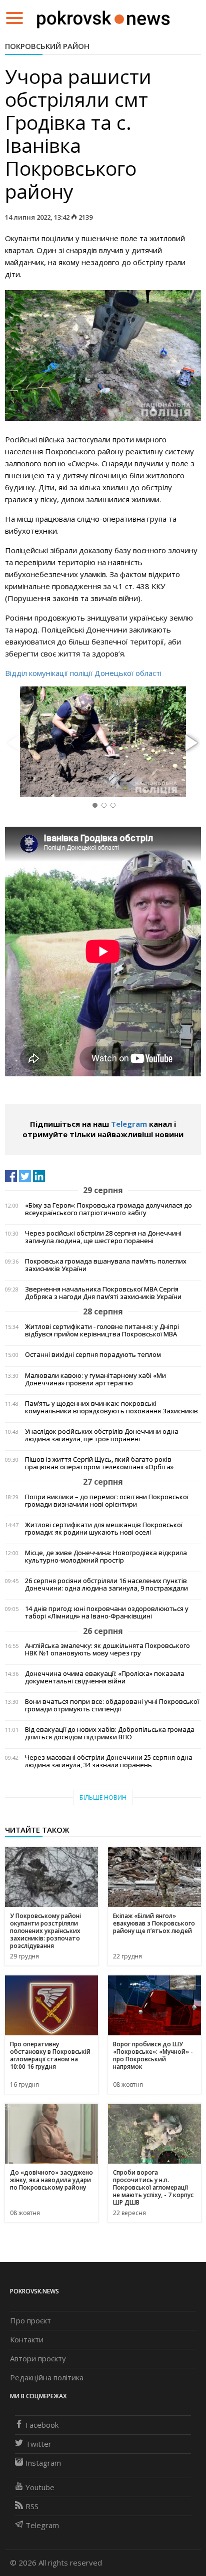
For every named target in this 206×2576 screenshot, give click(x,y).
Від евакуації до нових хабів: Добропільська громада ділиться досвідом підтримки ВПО (110, 1733)
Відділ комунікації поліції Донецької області (83, 673)
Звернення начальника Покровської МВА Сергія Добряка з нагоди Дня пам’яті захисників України (103, 1293)
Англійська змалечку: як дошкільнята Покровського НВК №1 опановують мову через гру (107, 1649)
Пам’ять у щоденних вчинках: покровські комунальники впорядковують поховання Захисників (111, 1407)
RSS (32, 2506)
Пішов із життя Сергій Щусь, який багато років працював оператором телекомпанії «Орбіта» (99, 1463)
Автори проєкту (38, 2358)
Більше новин (103, 1797)
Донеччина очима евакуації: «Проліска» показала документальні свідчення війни (105, 1677)
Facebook (42, 2425)
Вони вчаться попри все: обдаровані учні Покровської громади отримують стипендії (112, 1705)
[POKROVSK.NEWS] (103, 17)
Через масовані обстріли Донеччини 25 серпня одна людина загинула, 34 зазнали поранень (109, 1761)
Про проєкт (30, 2320)
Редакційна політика (47, 2377)
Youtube (40, 2487)
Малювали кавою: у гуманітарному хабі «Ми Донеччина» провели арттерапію (95, 1379)
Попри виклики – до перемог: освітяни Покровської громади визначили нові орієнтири (107, 1501)
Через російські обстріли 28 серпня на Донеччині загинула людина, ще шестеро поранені (103, 1237)
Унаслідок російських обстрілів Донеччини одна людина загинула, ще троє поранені (102, 1435)
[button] (190, 743)
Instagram (43, 2463)
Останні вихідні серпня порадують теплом (93, 1355)
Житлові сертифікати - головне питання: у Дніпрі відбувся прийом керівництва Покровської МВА (102, 1330)
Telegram (129, 1124)
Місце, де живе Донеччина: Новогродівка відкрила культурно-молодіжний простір (106, 1557)
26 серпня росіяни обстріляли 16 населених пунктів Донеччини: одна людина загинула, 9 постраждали (106, 1585)
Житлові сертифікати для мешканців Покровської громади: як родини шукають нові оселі (104, 1529)
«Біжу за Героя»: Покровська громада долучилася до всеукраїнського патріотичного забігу (108, 1209)
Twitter (38, 2444)
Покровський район (47, 46)
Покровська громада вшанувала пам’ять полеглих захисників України (106, 1265)
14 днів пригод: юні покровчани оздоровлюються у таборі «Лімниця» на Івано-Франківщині (107, 1612)
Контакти (27, 2339)
